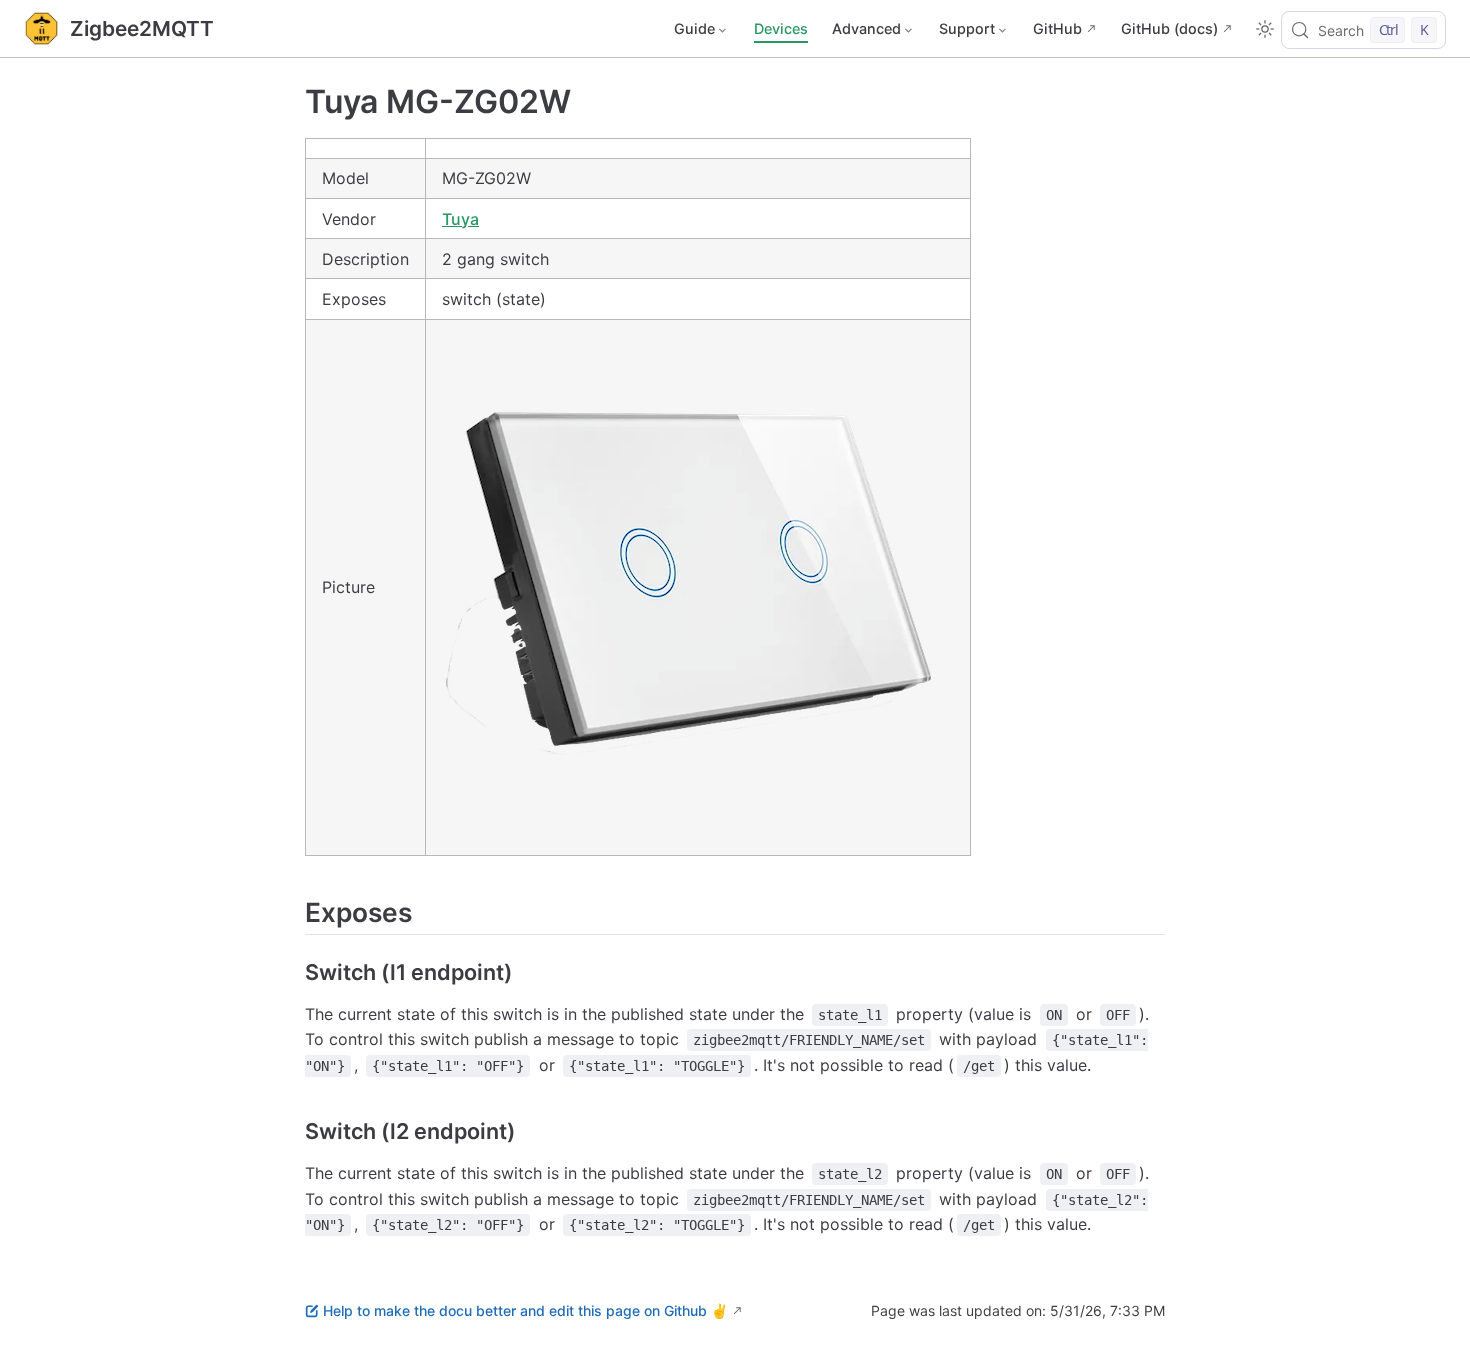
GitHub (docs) (1169, 28)
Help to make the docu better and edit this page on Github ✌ (525, 1310)
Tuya (460, 219)
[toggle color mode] (1265, 29)
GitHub (1057, 28)
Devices (781, 28)
